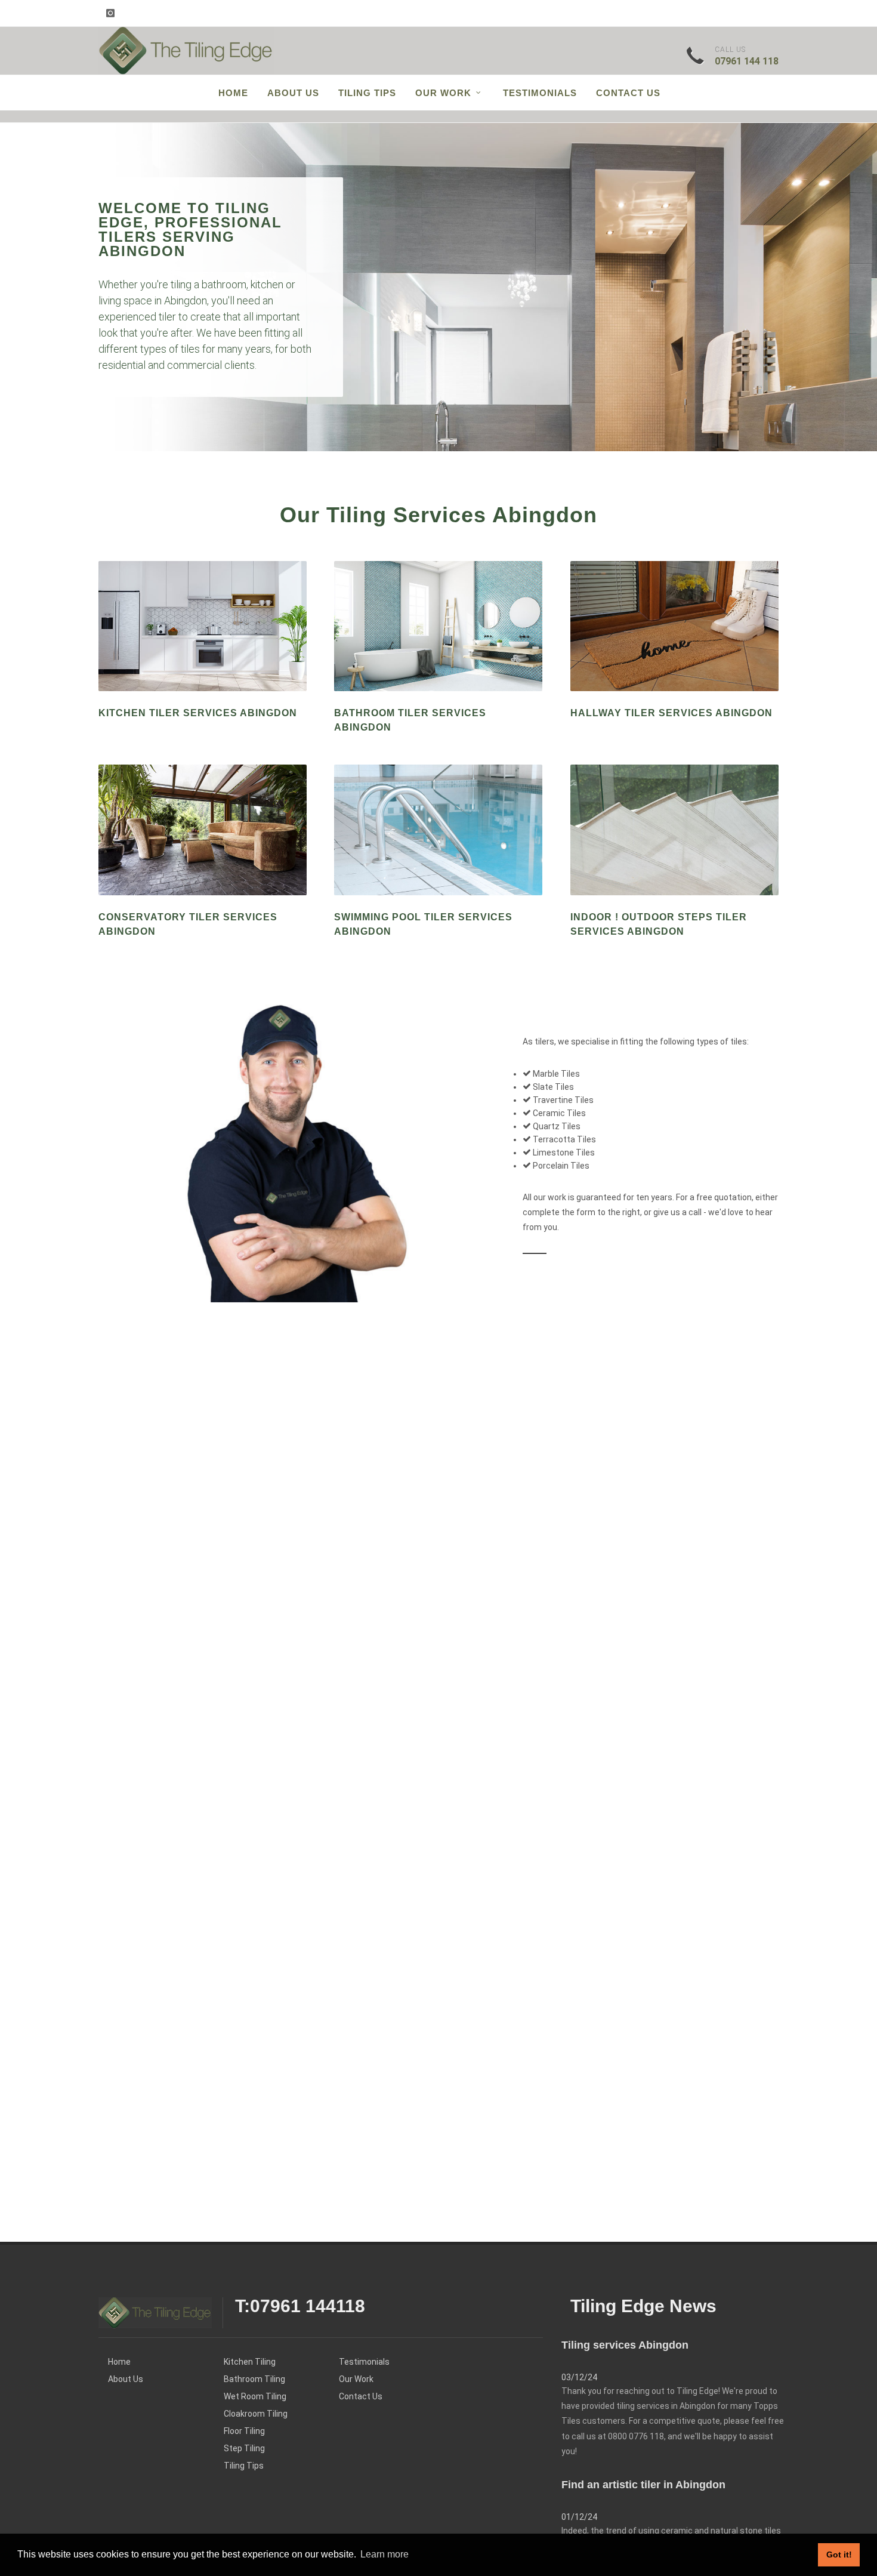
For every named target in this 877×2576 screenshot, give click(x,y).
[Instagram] (110, 13)
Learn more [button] (385, 2554)
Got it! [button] (839, 2555)
